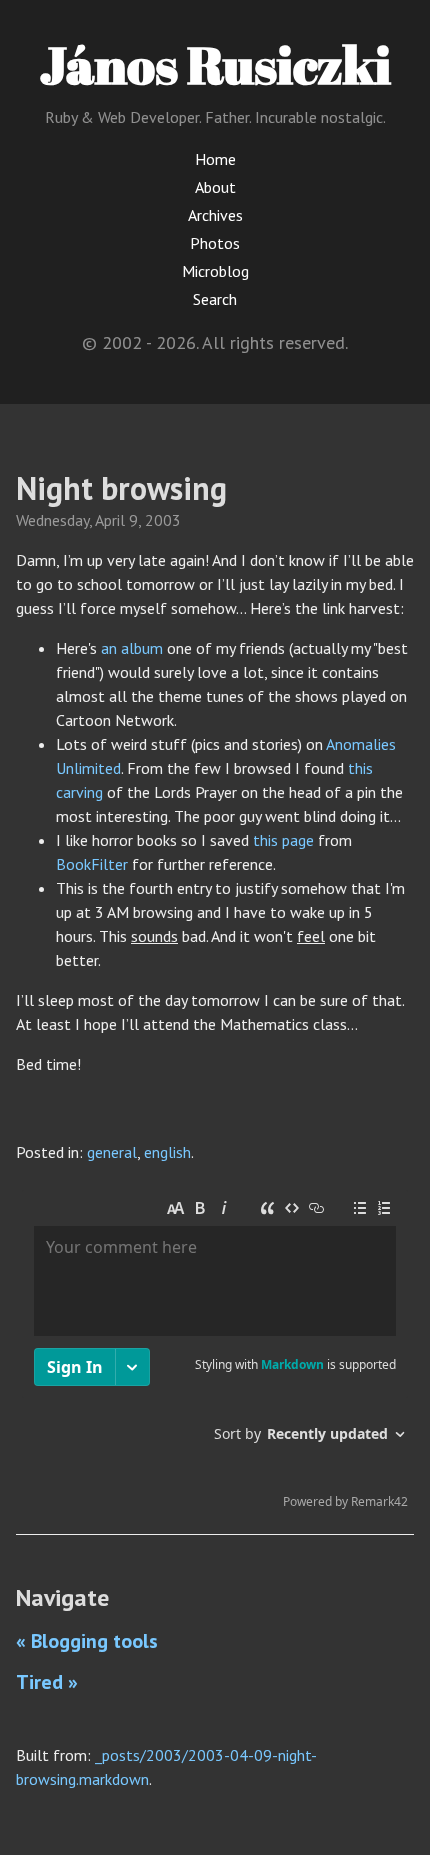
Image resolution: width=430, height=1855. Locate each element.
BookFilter (92, 864)
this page (283, 840)
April (110, 520)
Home (215, 159)
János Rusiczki (215, 64)
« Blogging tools (87, 1641)
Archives (215, 215)
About (215, 187)
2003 (163, 520)
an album (132, 648)
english (167, 1152)
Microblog (215, 271)
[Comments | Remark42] (215, 1354)
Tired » (47, 1682)
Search (215, 299)
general (112, 1152)
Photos (215, 243)
